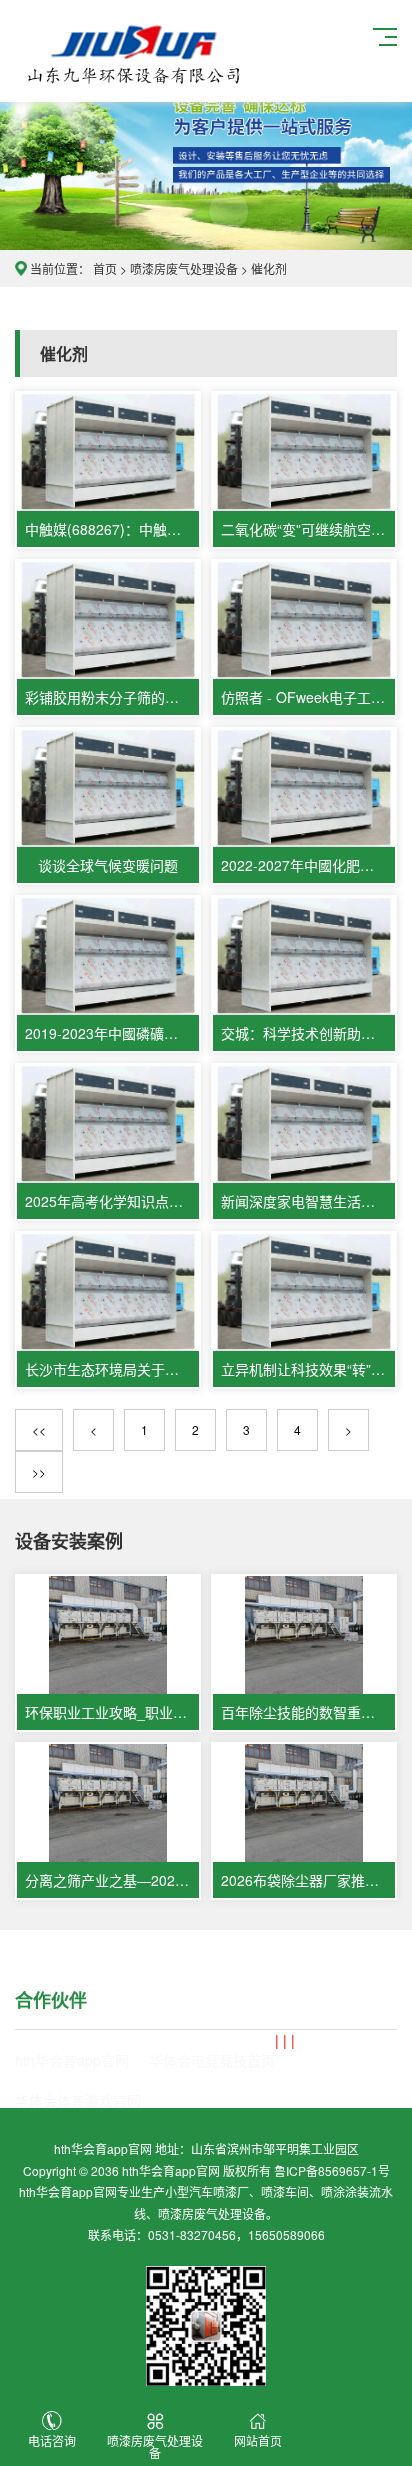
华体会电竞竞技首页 (212, 2060)
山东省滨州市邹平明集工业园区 (275, 2148)
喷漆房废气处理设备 (136, 51)
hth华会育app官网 (72, 2060)
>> (39, 1471)
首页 (105, 268)
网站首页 (258, 2440)
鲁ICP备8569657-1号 (332, 2170)
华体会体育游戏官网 (78, 2100)
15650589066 (286, 2234)
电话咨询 (52, 2440)
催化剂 (269, 268)
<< (39, 1429)
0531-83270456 (192, 2234)
